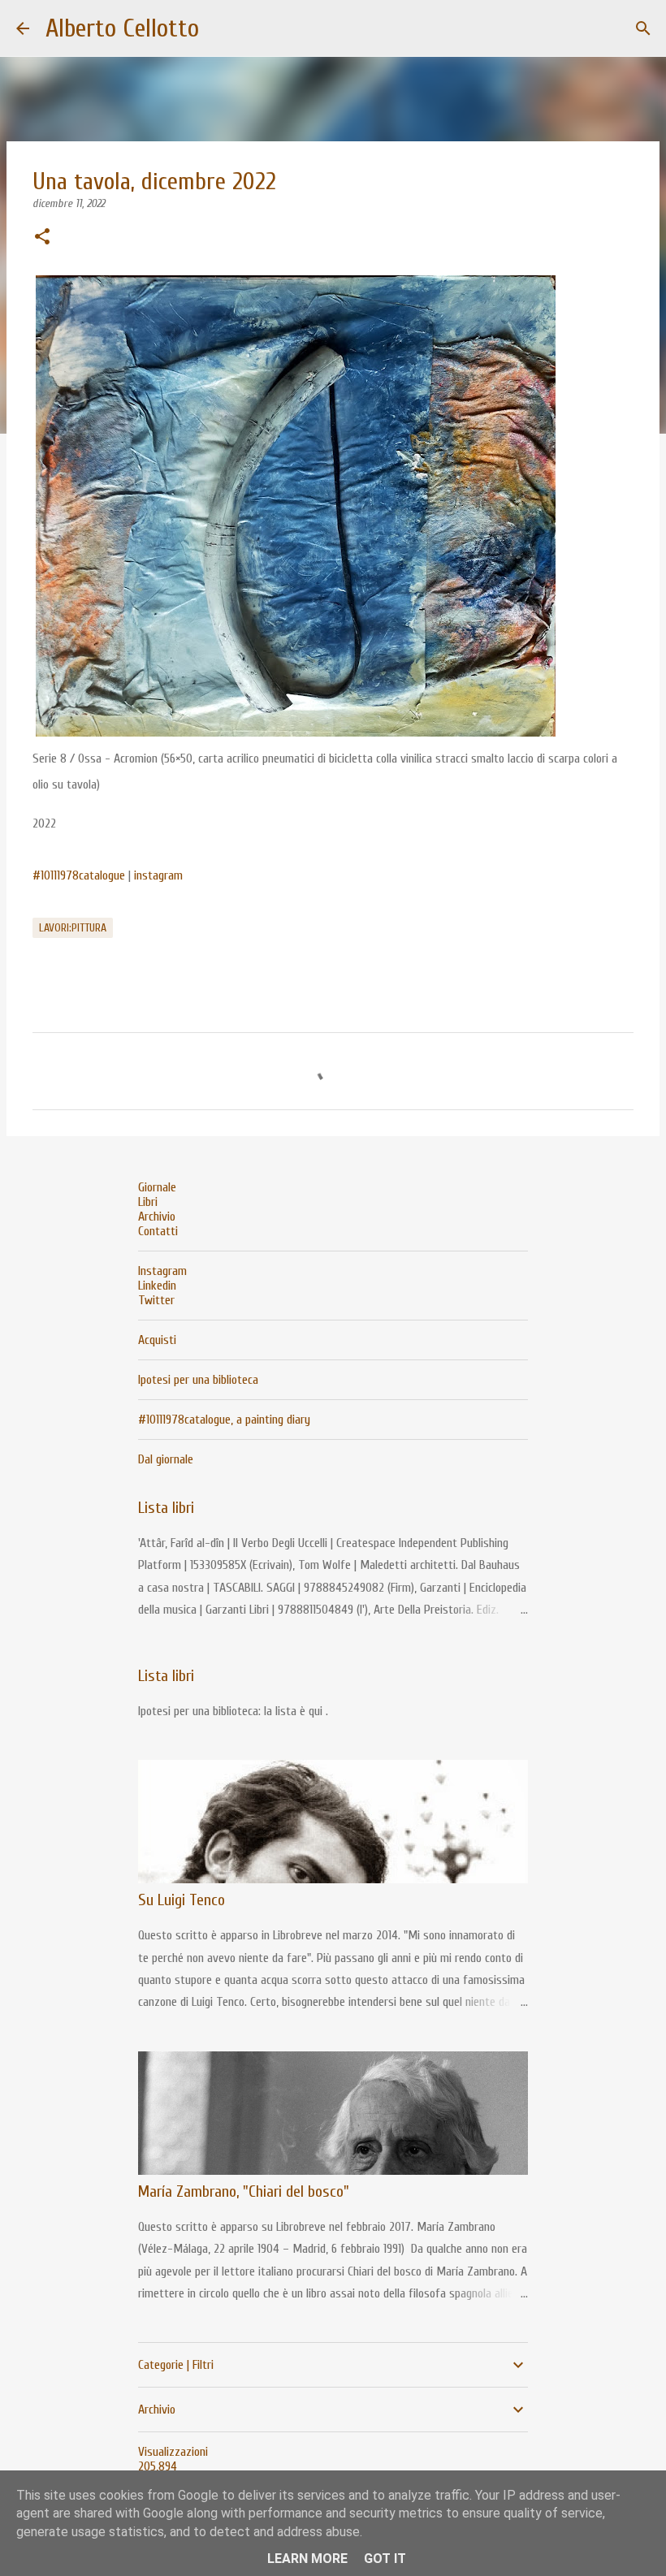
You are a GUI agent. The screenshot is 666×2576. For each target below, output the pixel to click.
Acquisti (157, 1340)
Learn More (307, 2559)
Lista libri (166, 1508)
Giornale (157, 1187)
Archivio (157, 1217)
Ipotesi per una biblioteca (198, 1380)
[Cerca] (643, 28)
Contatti (158, 1231)
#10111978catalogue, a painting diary (224, 1420)
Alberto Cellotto (122, 28)
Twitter (156, 1300)
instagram (158, 875)
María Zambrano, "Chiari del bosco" (244, 2191)
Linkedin (157, 1286)
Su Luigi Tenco (182, 1900)
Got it (385, 2559)
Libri (148, 1202)
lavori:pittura (73, 928)
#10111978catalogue (79, 875)
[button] (42, 238)
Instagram (162, 1271)
